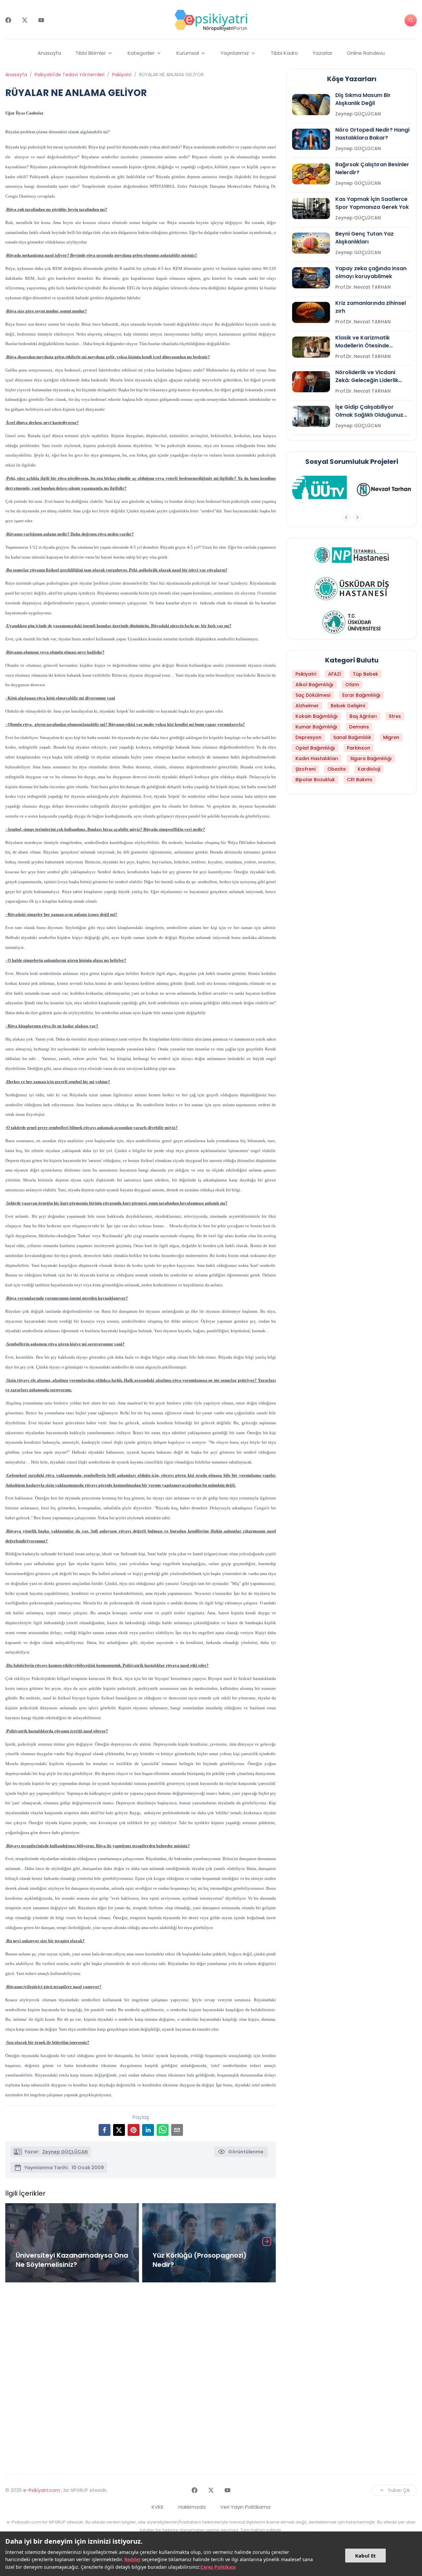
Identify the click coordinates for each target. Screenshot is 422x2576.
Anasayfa (49, 53)
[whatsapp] (163, 2130)
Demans (359, 727)
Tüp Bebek (365, 674)
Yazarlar (322, 53)
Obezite (337, 769)
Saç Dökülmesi (313, 695)
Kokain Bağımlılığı (316, 716)
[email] (177, 2130)
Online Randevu (366, 53)
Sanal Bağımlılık (352, 737)
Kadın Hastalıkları (317, 758)
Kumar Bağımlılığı (316, 727)
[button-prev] (346, 517)
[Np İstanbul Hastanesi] (352, 555)
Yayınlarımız (235, 53)
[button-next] (357, 517)
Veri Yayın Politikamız (245, 2507)
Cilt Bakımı (360, 780)
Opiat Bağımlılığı (315, 748)
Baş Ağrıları (363, 716)
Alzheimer (307, 706)
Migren (391, 737)
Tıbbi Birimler (91, 53)
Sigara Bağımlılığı (371, 758)
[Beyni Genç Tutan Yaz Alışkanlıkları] (311, 243)
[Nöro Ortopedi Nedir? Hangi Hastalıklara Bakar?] (311, 139)
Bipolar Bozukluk (315, 780)
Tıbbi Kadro (284, 53)
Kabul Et (365, 2556)
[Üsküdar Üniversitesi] (352, 622)
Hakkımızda (192, 2507)
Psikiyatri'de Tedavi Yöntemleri (70, 75)
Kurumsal (188, 53)
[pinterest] (134, 2130)
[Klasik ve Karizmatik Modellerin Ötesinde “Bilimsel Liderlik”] (311, 347)
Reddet (132, 2559)
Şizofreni (305, 769)
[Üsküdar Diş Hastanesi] (352, 589)
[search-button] (411, 20)
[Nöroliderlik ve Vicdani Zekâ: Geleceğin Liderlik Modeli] (311, 382)
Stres (395, 716)
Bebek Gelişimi (348, 706)
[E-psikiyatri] (211, 20)
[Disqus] (141, 2375)
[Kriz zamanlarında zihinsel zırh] (311, 312)
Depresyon (308, 737)
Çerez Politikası (218, 2567)
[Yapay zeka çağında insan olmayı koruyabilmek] (311, 278)
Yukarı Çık (399, 2490)
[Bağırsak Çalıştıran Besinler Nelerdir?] (311, 174)
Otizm (352, 685)
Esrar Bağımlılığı (361, 695)
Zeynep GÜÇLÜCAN (65, 2152)
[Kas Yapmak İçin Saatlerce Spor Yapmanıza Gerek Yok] (311, 209)
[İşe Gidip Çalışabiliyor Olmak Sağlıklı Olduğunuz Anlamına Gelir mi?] (311, 416)
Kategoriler (141, 53)
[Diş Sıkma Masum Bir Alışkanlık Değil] (311, 105)
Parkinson (359, 748)
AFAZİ (334, 674)
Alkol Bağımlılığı (314, 685)
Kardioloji (369, 769)
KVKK (158, 2507)
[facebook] (105, 2130)
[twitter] (119, 2130)
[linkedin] (148, 2130)
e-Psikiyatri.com (42, 2490)
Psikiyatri (122, 75)
